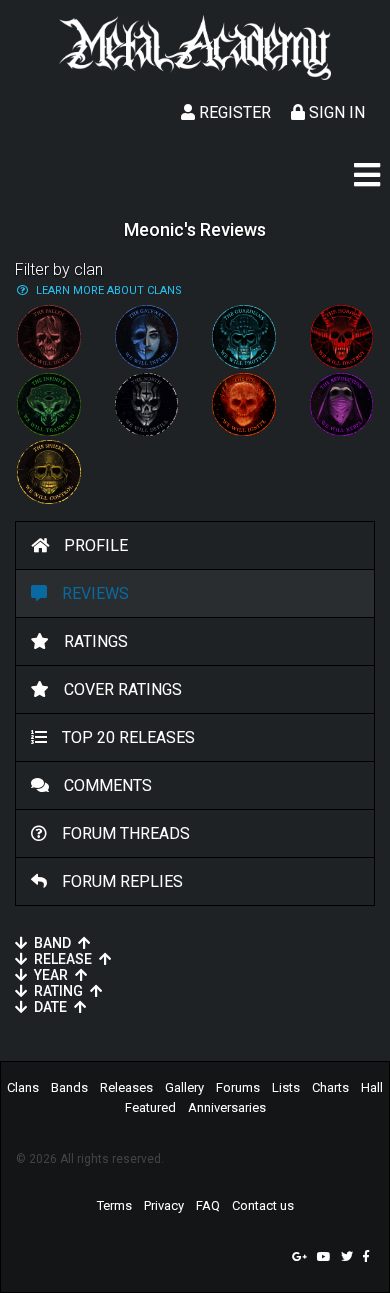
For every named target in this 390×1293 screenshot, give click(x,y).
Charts (330, 1087)
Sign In (335, 112)
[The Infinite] (49, 405)
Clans (23, 1087)
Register (233, 112)
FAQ (208, 1205)
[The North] (147, 405)
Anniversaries (227, 1107)
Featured (150, 1107)
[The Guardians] (244, 337)
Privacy (164, 1205)
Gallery (184, 1087)
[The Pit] (244, 405)
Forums (238, 1087)
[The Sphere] (49, 472)
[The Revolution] (342, 405)
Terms (114, 1205)
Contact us (263, 1205)
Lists (286, 1087)
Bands (69, 1087)
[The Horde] (342, 337)
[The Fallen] (49, 337)
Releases (126, 1087)
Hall (372, 1087)
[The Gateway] (147, 337)
